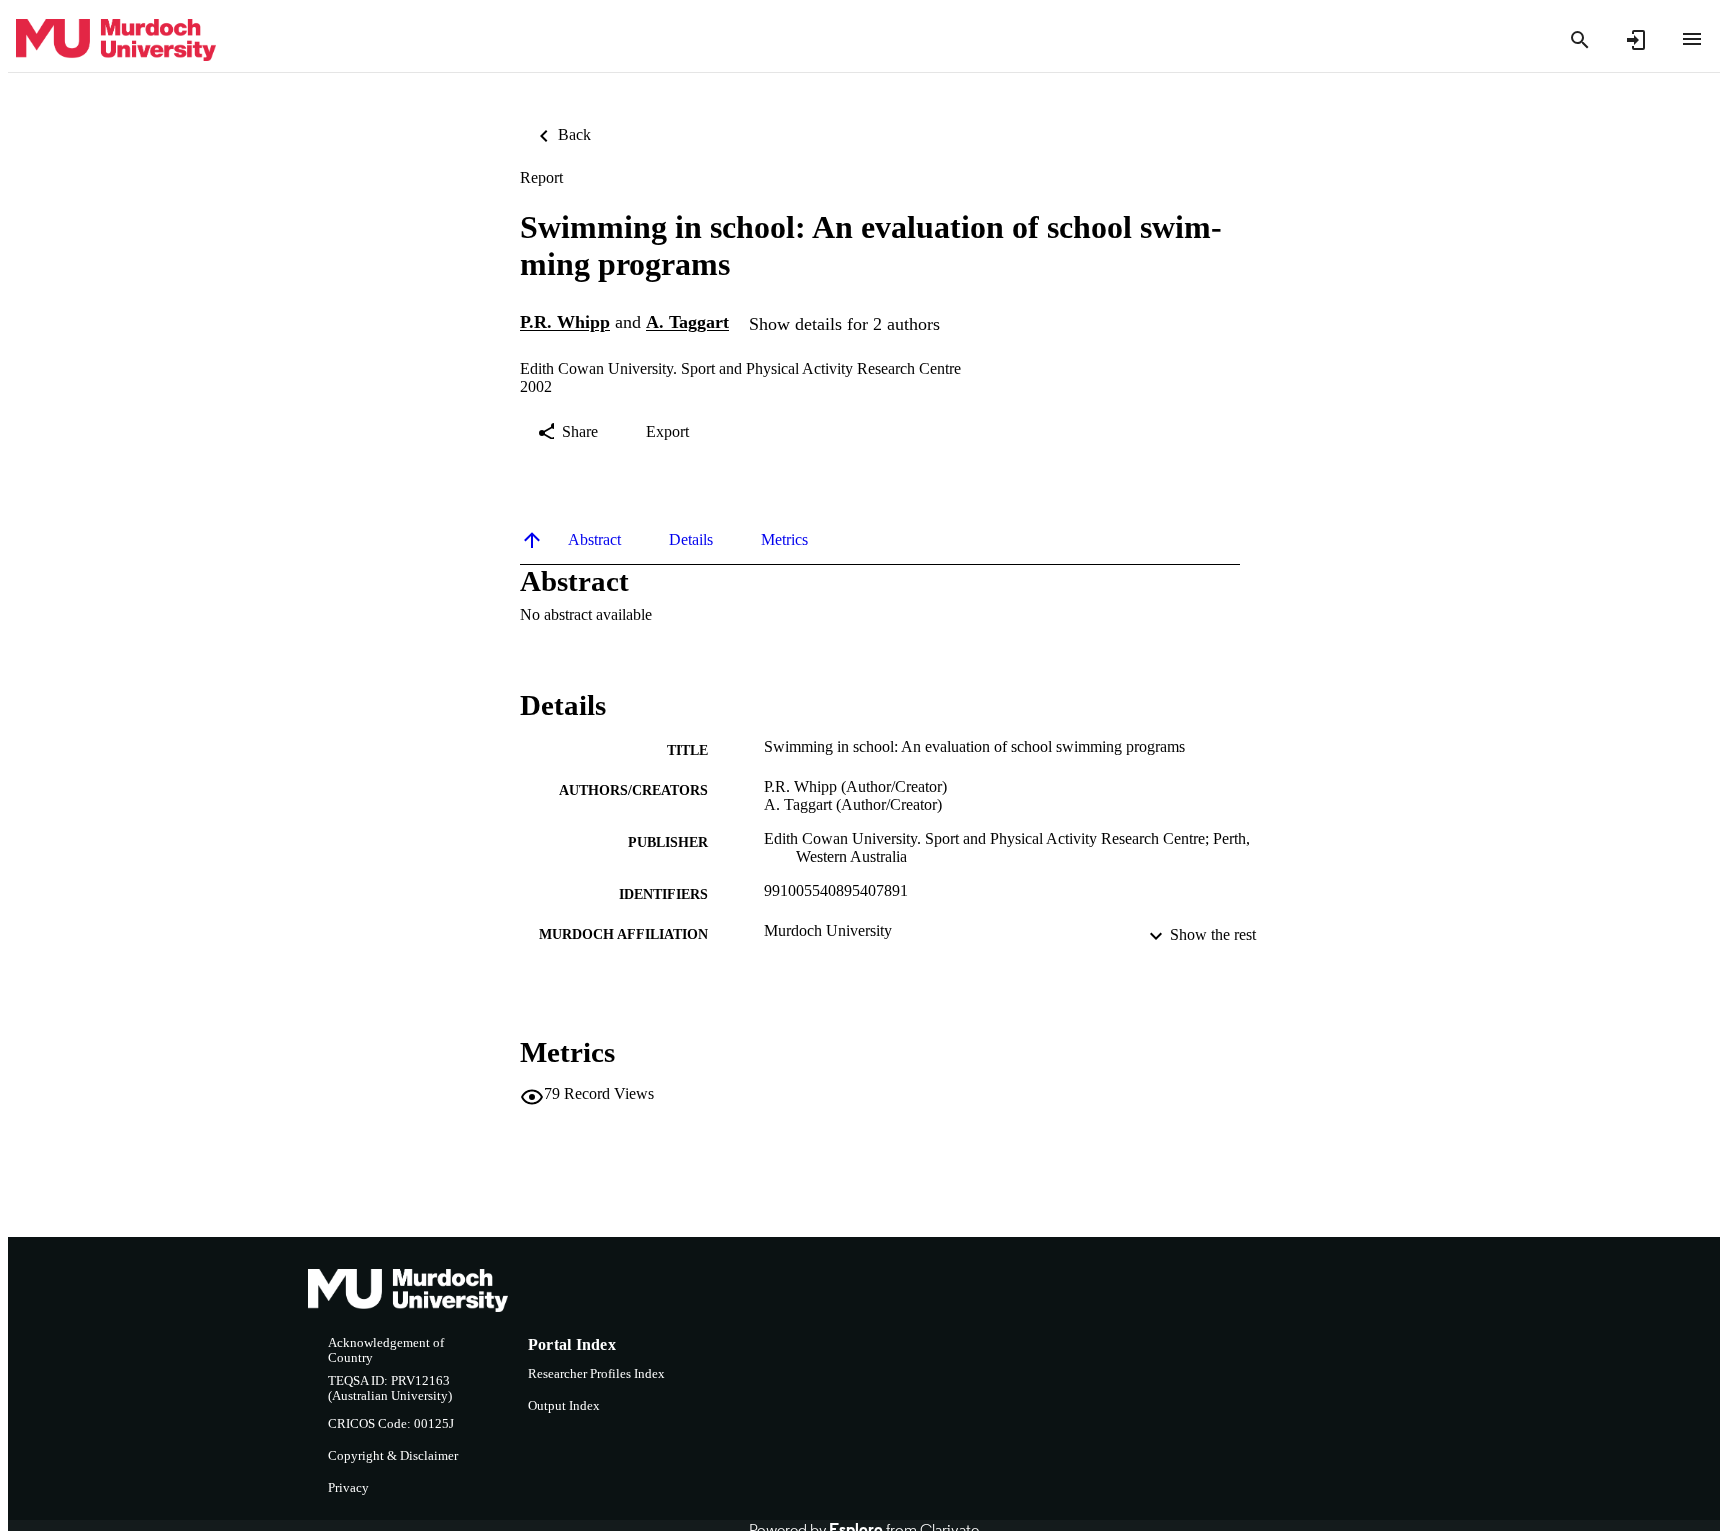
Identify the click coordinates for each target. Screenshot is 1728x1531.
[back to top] (532, 540)
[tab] (594, 540)
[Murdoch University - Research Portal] (116, 40)
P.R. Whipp (565, 323)
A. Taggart (687, 323)
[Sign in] (1636, 40)
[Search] (1580, 40)
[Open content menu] (1692, 39)
